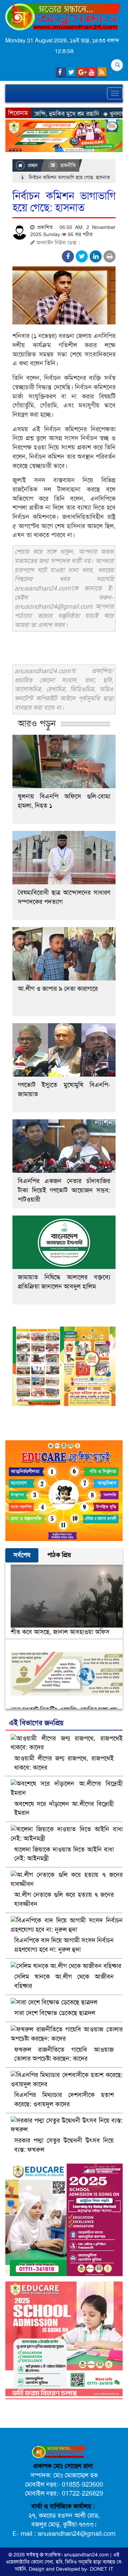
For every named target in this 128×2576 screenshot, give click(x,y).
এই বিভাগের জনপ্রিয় (36, 1723)
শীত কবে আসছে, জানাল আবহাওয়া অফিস (60, 1632)
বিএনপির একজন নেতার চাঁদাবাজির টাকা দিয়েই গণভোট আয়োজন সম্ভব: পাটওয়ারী (64, 1190)
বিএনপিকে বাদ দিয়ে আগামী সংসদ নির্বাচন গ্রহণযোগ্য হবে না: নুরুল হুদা (64, 1945)
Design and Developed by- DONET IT (71, 2569)
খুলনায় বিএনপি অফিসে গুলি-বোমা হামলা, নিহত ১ (64, 801)
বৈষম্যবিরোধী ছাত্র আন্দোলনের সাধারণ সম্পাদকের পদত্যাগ (64, 897)
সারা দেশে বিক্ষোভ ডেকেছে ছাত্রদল (55, 2013)
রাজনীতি (67, 165)
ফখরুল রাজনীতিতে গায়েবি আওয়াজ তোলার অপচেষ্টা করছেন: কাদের (64, 2054)
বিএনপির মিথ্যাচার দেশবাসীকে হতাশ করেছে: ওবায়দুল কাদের (64, 2099)
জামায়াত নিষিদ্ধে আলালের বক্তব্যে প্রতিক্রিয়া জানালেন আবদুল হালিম (64, 1282)
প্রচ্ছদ (32, 165)
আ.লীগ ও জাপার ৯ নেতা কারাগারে (58, 989)
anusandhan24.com (87, 2555)
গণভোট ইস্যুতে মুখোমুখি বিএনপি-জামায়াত (64, 1089)
